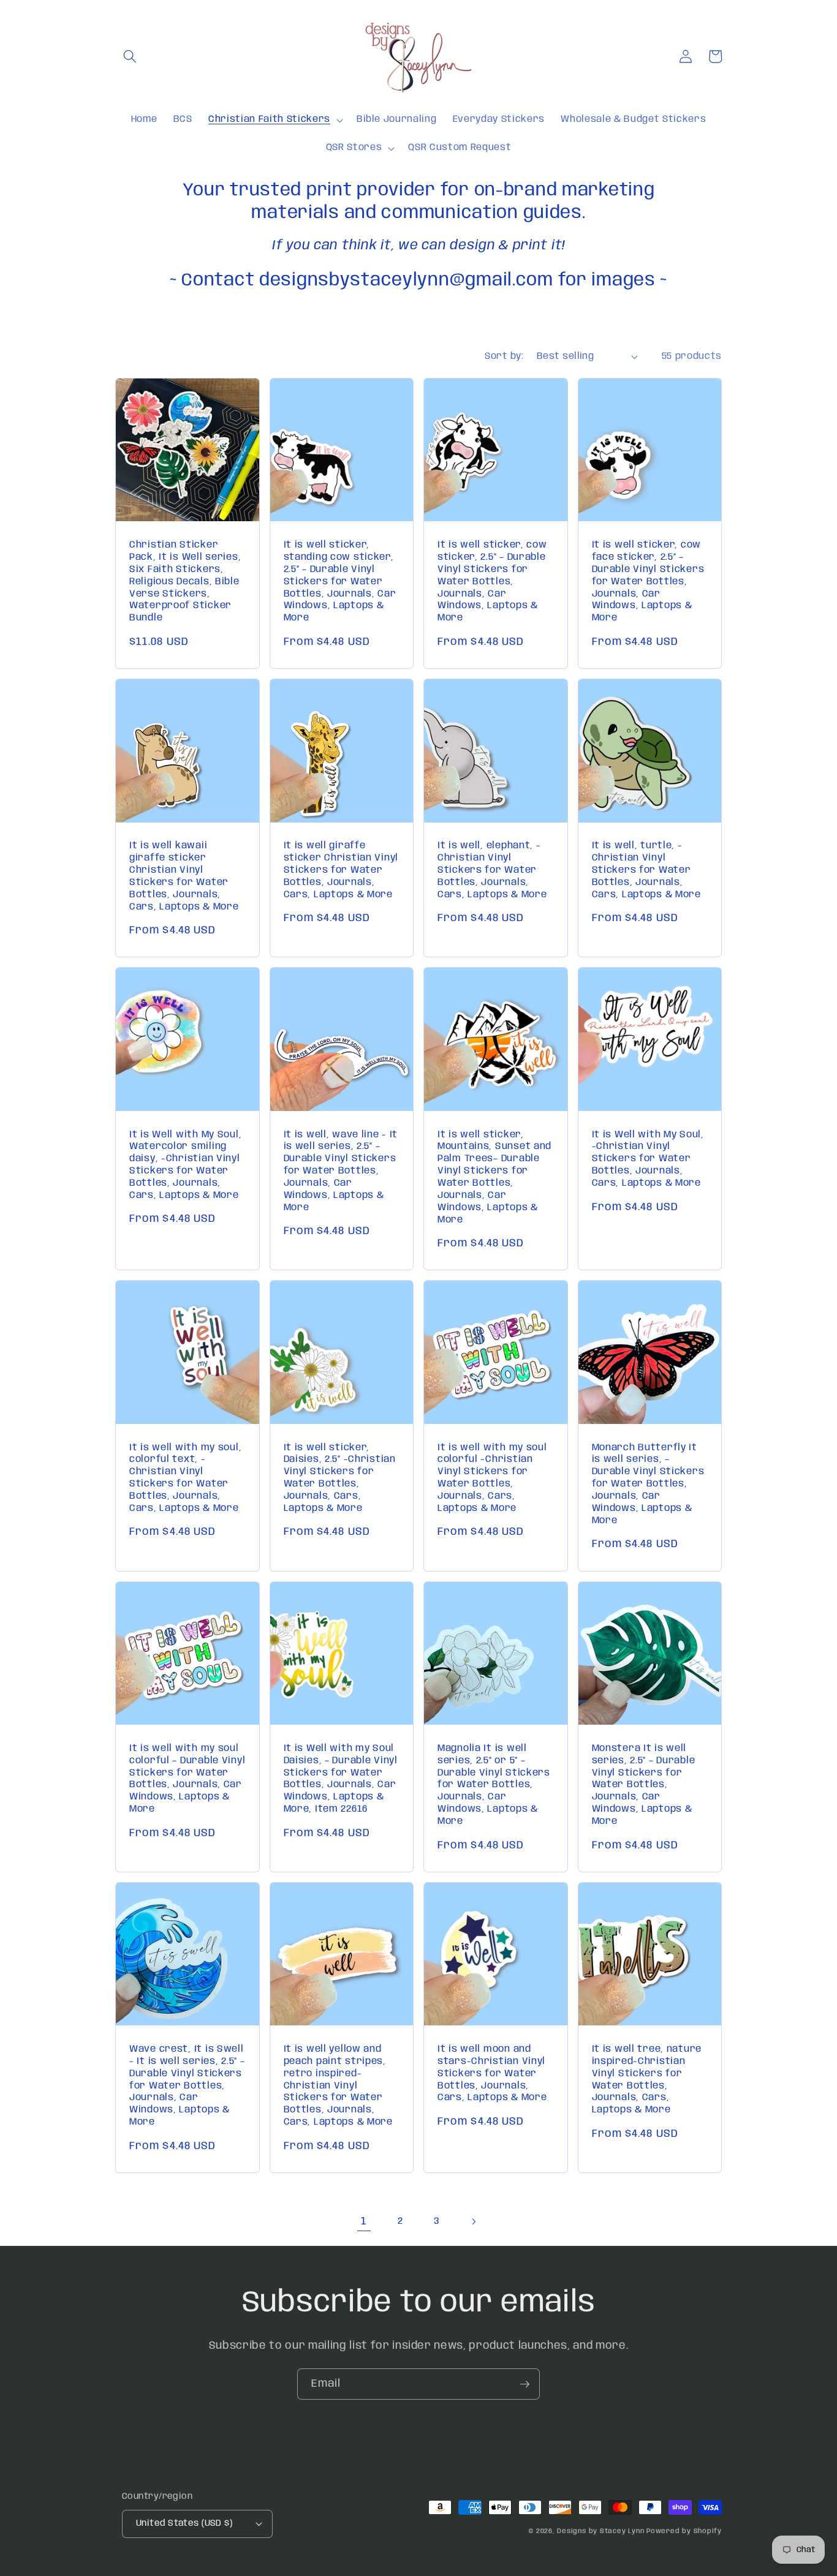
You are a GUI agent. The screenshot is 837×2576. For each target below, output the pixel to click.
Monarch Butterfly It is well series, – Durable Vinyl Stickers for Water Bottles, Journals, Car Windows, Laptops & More (648, 1484)
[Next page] (473, 2221)
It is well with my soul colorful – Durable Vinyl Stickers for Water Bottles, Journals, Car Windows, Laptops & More (187, 1779)
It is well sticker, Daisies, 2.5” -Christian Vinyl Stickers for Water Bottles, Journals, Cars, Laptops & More (340, 1478)
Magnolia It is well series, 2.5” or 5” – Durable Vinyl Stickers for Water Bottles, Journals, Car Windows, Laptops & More (494, 1785)
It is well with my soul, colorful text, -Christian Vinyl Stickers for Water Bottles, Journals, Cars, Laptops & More (185, 1478)
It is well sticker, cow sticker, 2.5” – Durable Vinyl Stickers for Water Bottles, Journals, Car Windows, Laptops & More (492, 582)
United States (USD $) (184, 2523)
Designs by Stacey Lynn (600, 2531)
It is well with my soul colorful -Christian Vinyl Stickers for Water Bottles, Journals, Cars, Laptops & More (492, 1478)
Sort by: (504, 356)
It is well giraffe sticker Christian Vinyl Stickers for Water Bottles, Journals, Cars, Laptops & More (341, 870)
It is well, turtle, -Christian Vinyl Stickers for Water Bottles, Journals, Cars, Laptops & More (646, 870)
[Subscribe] (525, 2384)
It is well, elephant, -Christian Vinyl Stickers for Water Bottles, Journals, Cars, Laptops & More (492, 870)
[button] (130, 56)
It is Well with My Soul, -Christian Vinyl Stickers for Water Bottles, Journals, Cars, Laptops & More (648, 1159)
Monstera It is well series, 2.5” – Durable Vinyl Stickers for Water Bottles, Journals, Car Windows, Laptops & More (644, 1785)
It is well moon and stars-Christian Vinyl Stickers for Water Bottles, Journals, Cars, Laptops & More (492, 2074)
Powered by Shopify (684, 2531)
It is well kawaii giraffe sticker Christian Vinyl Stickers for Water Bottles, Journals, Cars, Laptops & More (184, 876)
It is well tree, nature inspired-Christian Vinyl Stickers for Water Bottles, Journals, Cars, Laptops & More (647, 2080)
